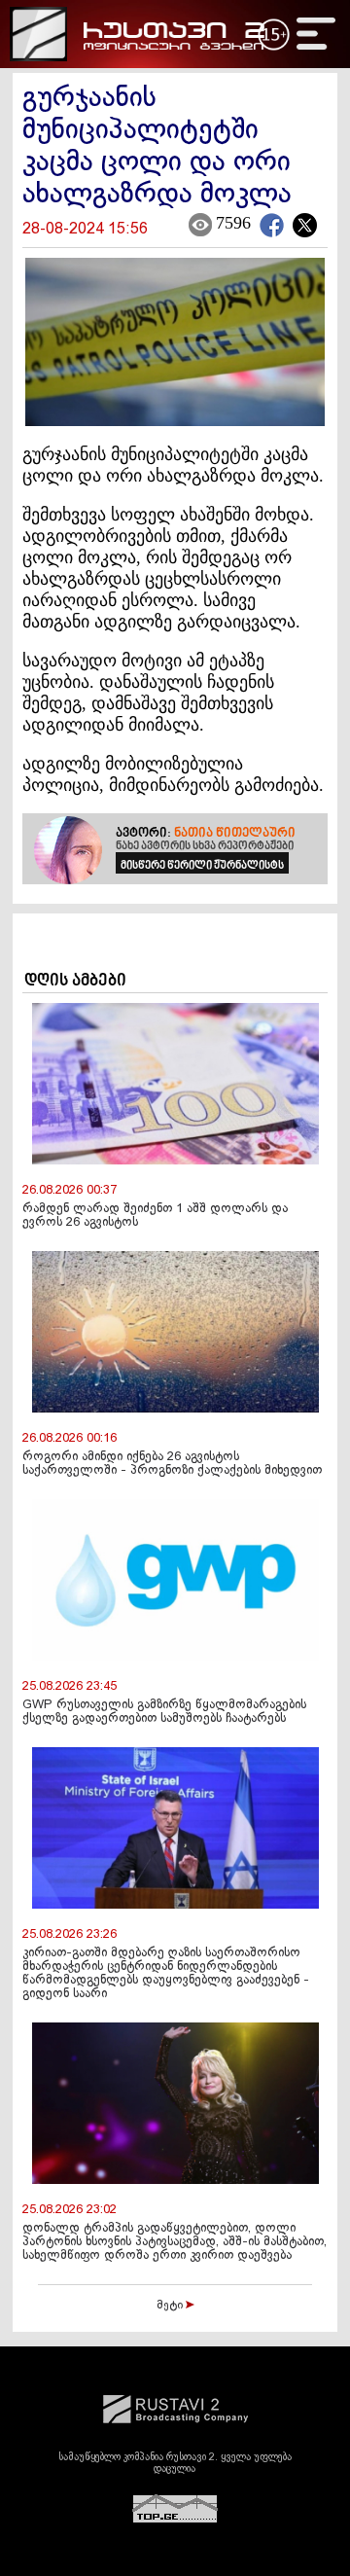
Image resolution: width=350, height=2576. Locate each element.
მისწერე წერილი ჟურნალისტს (202, 866)
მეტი (171, 2306)
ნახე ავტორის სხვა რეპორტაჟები (205, 846)
